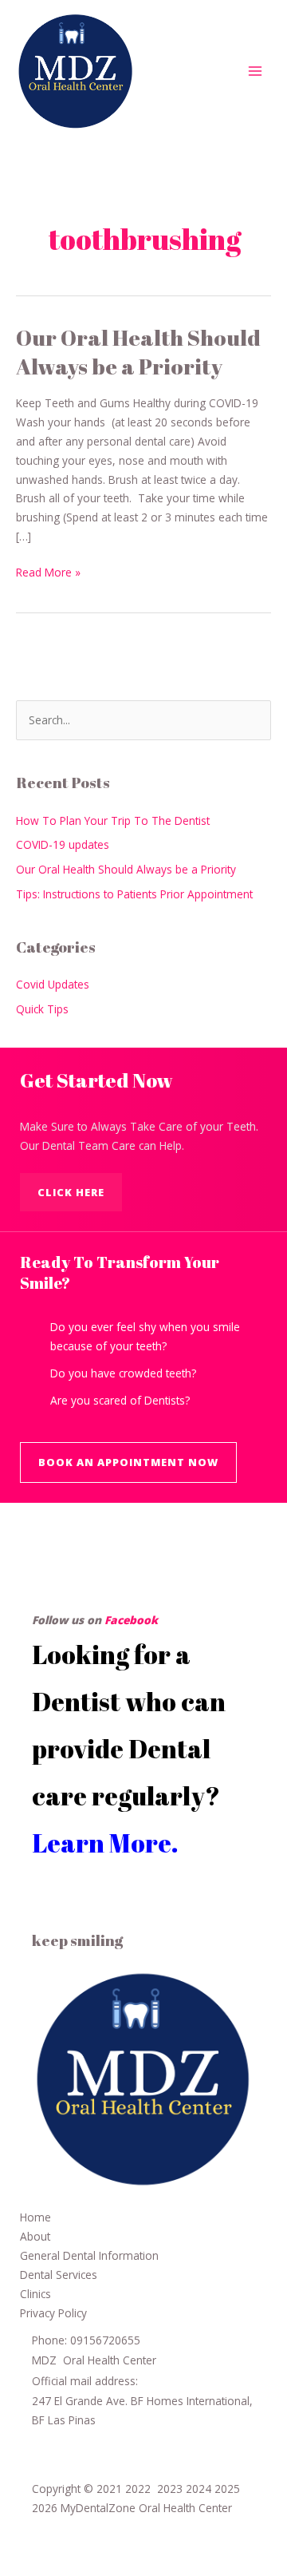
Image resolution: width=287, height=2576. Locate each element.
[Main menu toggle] (256, 71)
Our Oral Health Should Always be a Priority (138, 352)
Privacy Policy (53, 2313)
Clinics (35, 2294)
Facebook (131, 1620)
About (35, 2236)
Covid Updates (53, 984)
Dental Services (59, 2275)
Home (35, 2217)
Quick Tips (42, 1009)
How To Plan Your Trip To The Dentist (113, 820)
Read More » (48, 571)
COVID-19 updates (63, 844)
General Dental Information (89, 2255)
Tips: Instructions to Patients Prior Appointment (134, 894)
